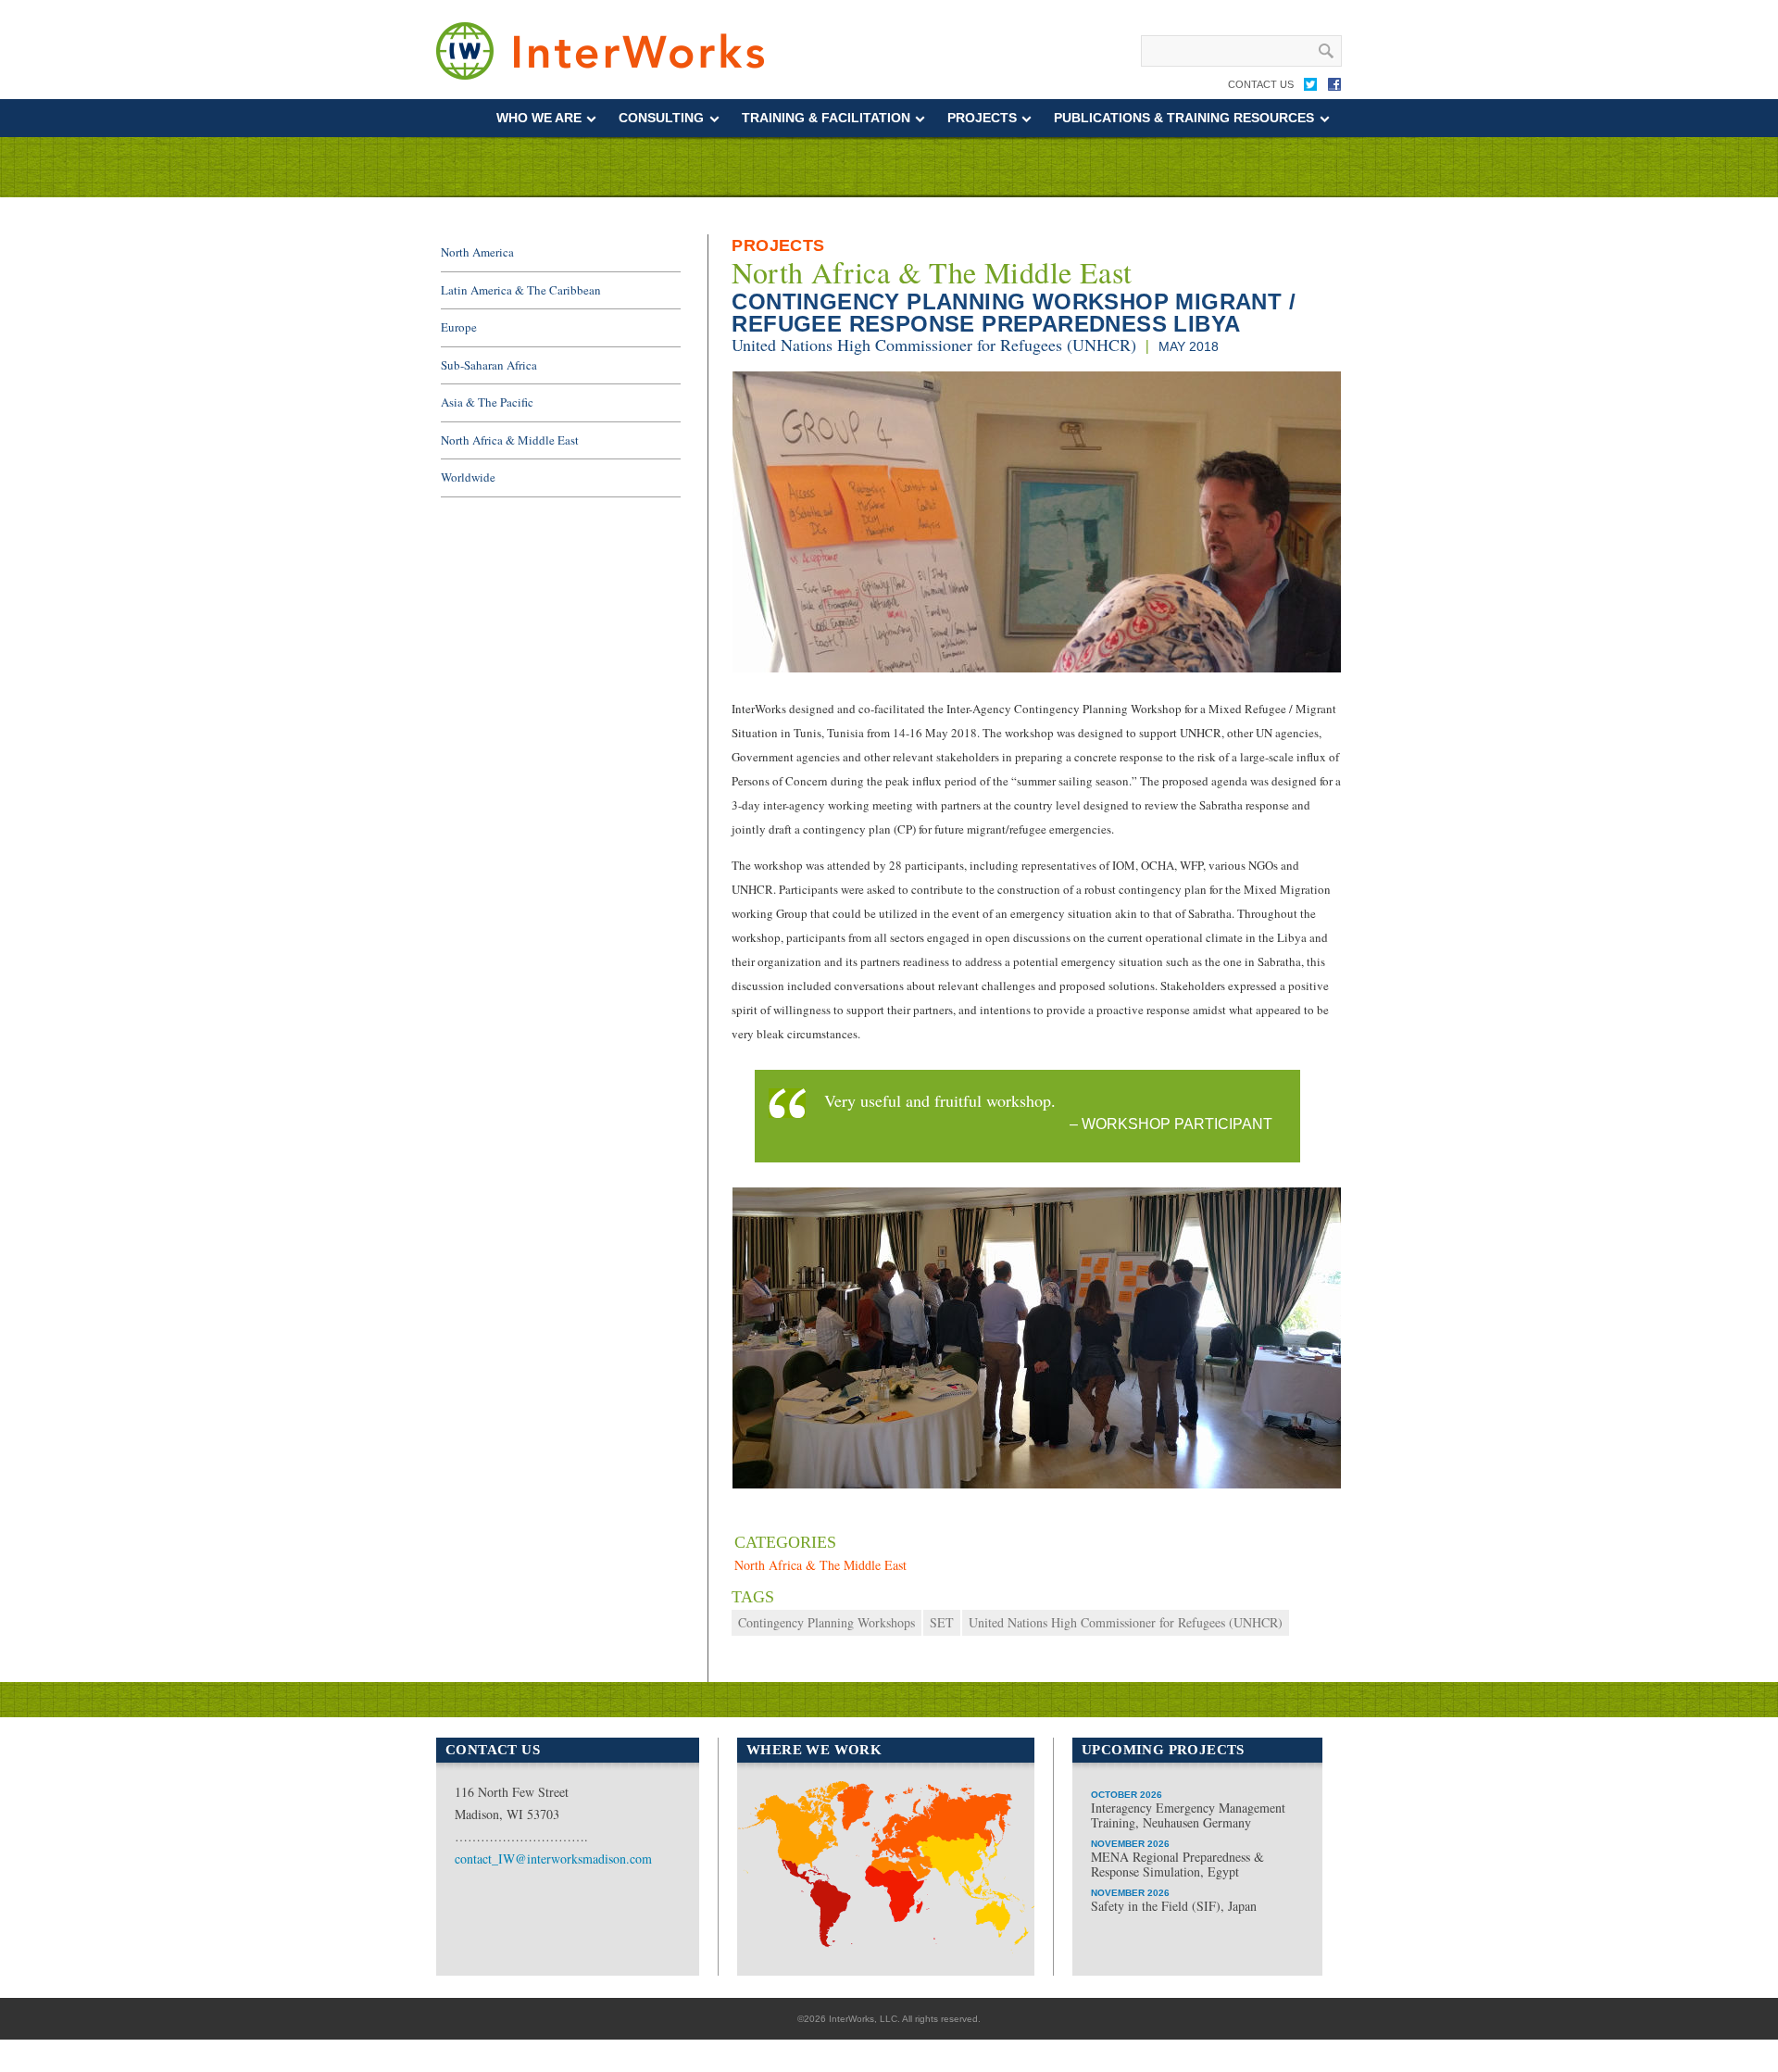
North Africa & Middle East (510, 440)
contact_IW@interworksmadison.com (553, 1859)
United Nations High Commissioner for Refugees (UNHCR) (934, 345)
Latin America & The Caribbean (521, 290)
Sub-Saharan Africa (489, 365)
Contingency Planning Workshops (826, 1622)
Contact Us (1261, 84)
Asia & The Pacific (487, 402)
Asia (975, 1873)
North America (477, 252)
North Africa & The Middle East (932, 272)
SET (942, 1622)
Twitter (1310, 88)
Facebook (1334, 88)
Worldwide (468, 477)
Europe (459, 327)
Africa (879, 1945)
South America (801, 1894)
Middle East (899, 1886)
